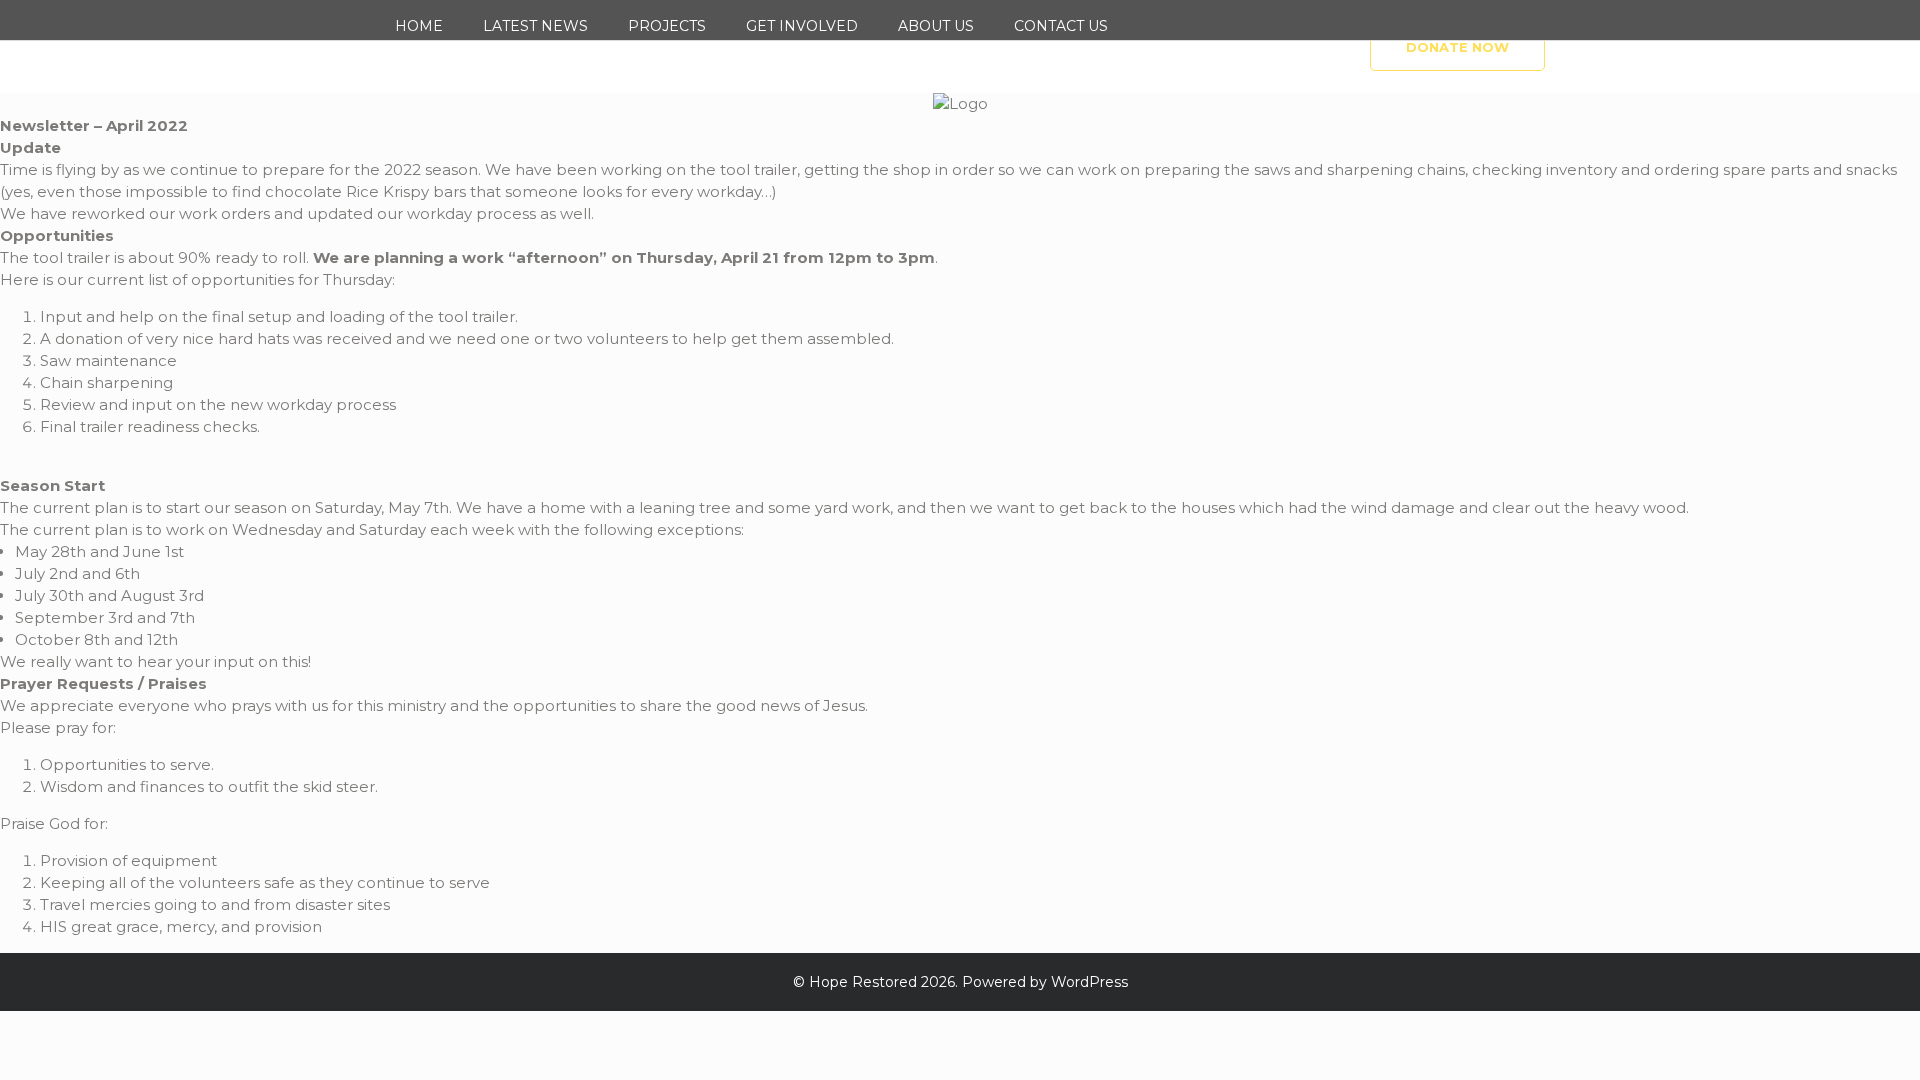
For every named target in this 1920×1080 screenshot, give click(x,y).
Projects (667, 26)
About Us (936, 26)
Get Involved (802, 26)
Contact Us (1061, 26)
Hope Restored (863, 982)
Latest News (535, 26)
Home (419, 26)
